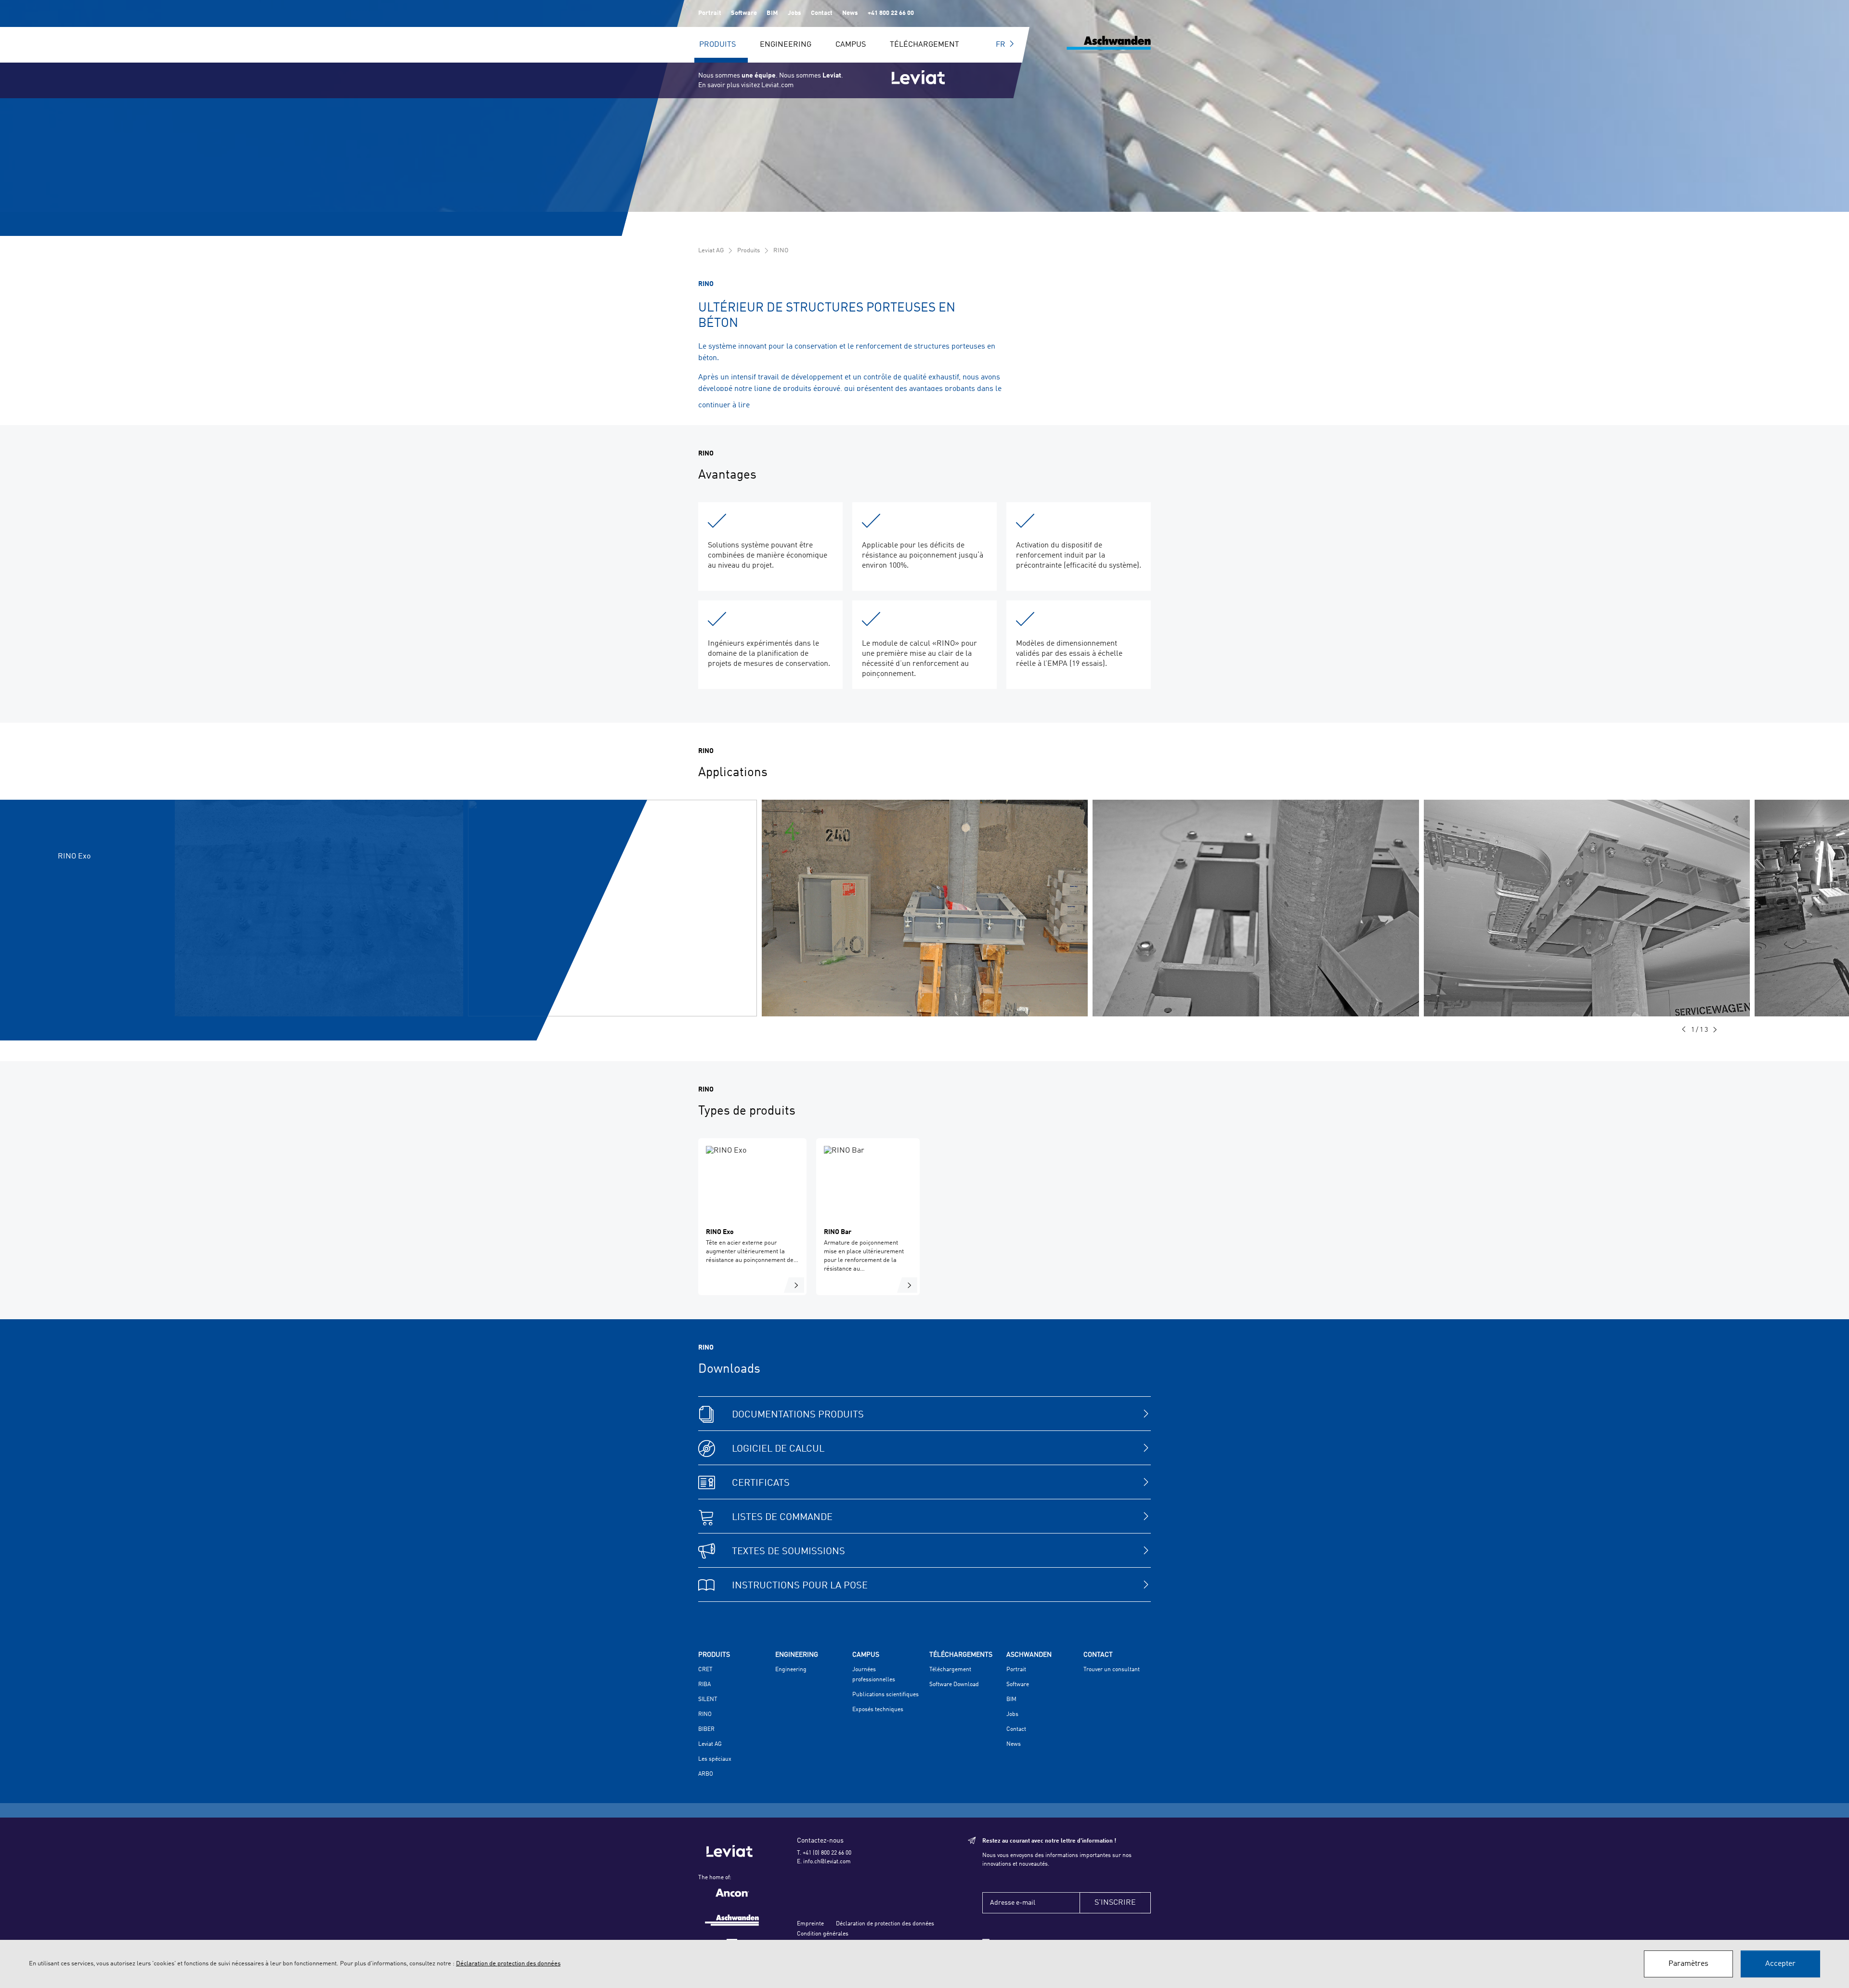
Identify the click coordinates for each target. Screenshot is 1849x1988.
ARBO (706, 1774)
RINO (781, 251)
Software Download (954, 1685)
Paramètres (1688, 1964)
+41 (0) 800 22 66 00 (827, 1853)
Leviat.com (777, 85)
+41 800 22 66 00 (891, 13)
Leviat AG (711, 251)
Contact (822, 13)
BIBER (706, 1729)
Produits (717, 45)
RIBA (704, 1685)
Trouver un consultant (1112, 1670)
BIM (772, 13)
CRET (705, 1670)
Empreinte (810, 1924)
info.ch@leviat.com (827, 1862)
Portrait (710, 13)
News (850, 13)
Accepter (1780, 1964)
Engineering (786, 45)
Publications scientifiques (885, 1695)
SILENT (708, 1700)
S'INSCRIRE (1115, 1903)
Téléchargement (924, 45)
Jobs (794, 13)
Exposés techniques (878, 1710)
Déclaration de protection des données (885, 1924)
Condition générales (823, 1934)
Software (744, 13)
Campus (851, 45)
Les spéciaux (715, 1759)
